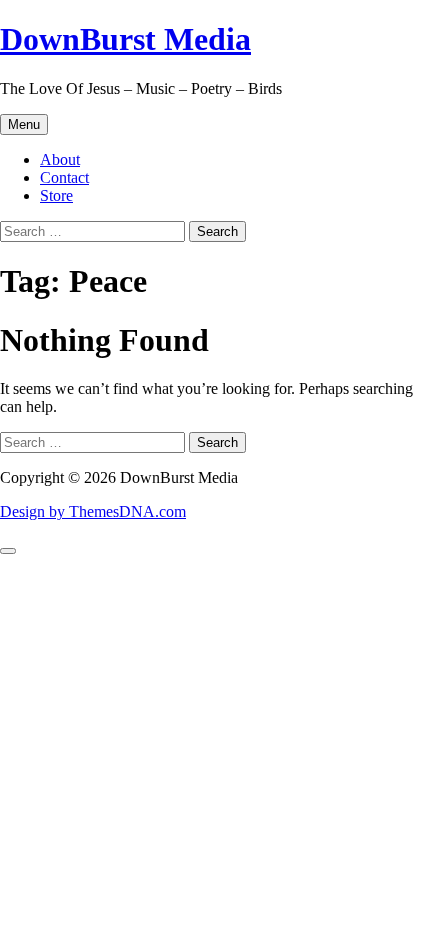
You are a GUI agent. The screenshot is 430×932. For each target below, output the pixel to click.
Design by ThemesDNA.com (93, 511)
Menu (24, 124)
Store (56, 195)
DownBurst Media (125, 39)
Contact (64, 177)
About (60, 159)
